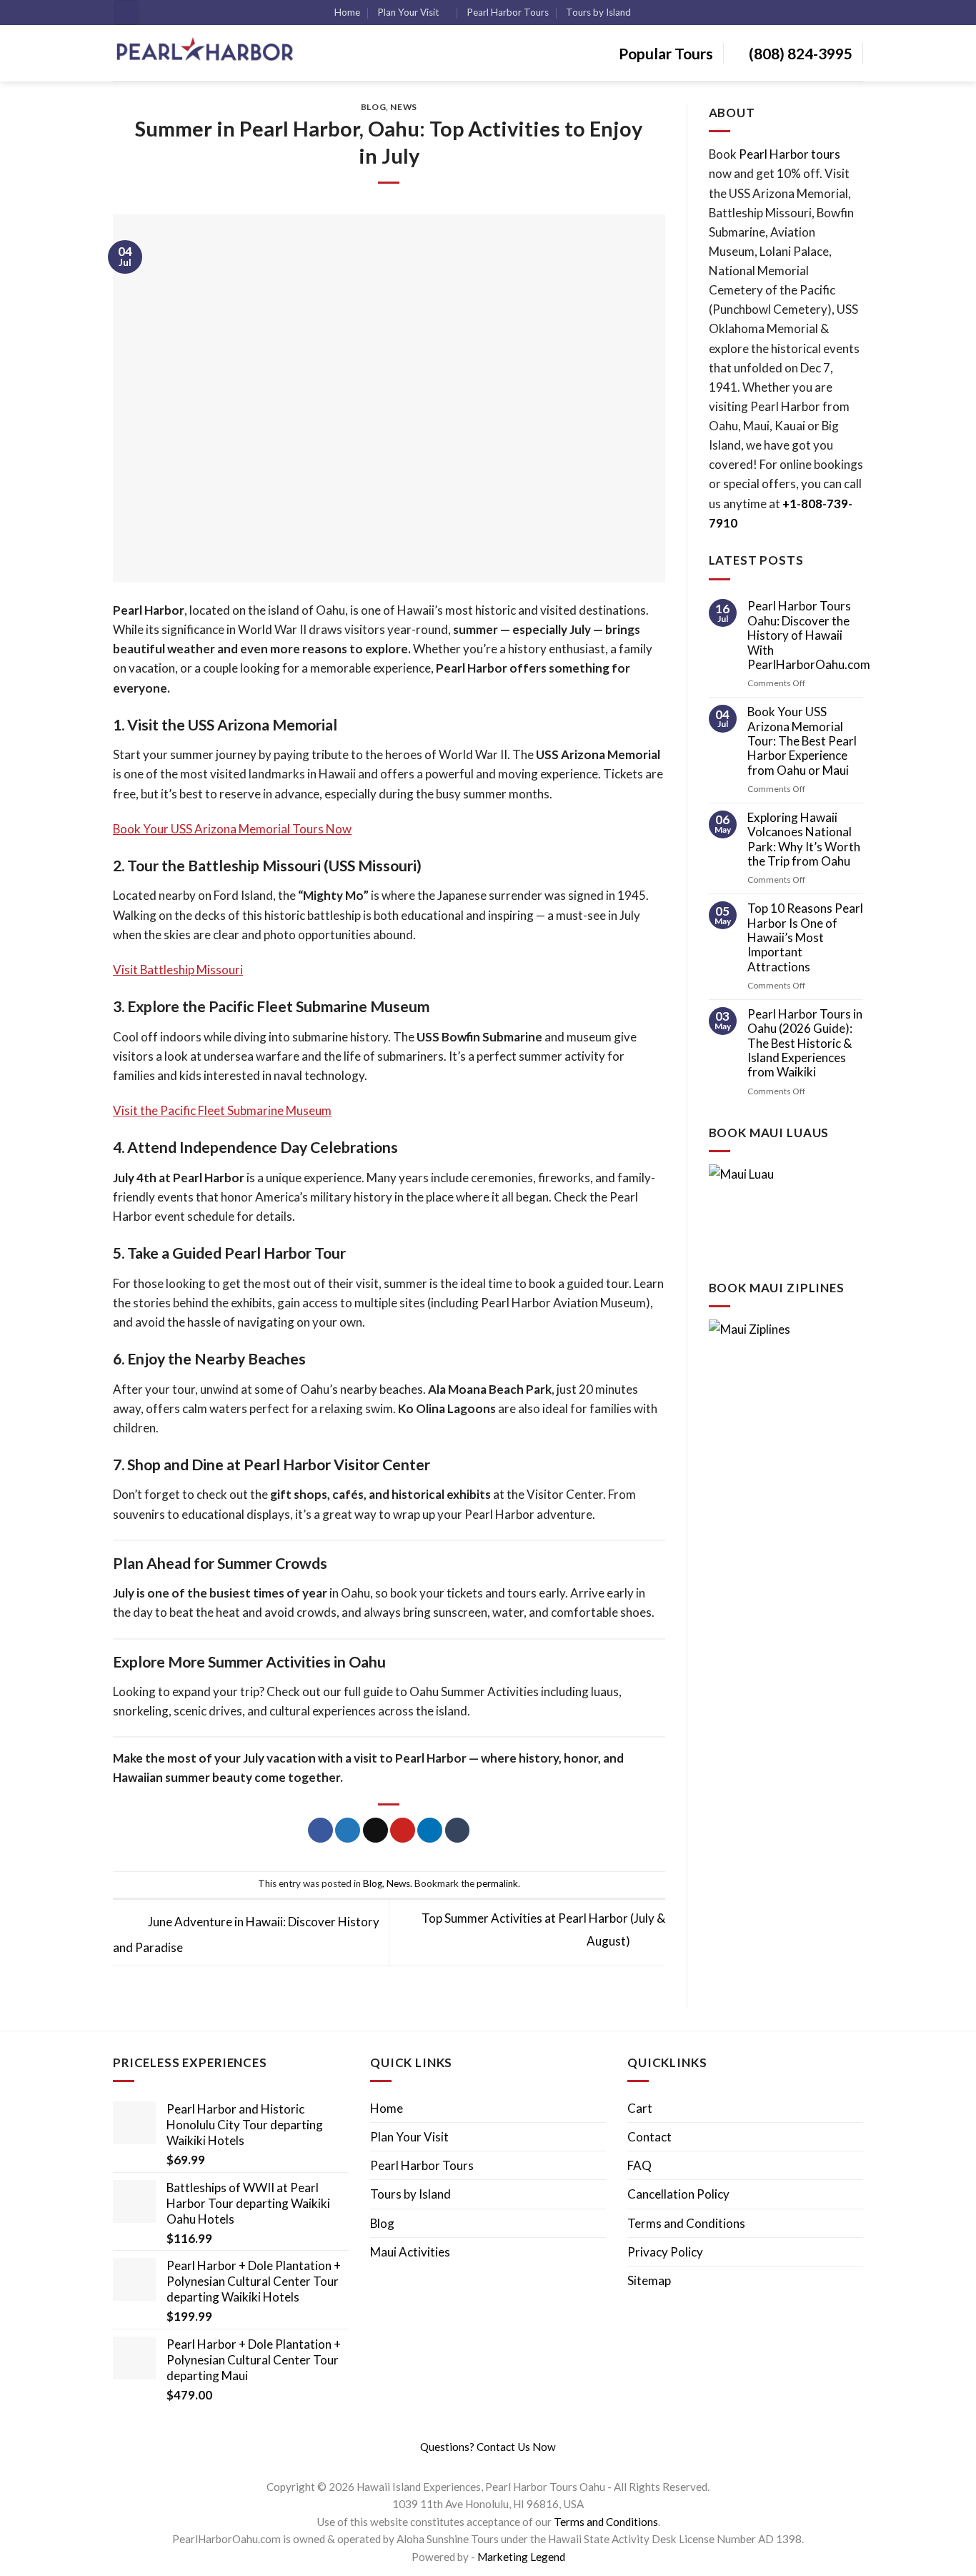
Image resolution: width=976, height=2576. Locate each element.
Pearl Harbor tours (790, 154)
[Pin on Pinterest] (403, 1831)
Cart (640, 2108)
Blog (373, 107)
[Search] (126, 13)
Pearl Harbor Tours (508, 12)
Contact (649, 2137)
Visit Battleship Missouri (178, 970)
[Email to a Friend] (375, 1831)
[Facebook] (471, 2464)
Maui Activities (410, 2252)
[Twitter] (492, 2464)
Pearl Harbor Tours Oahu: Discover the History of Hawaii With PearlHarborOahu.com (809, 635)
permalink (497, 1883)
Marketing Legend (521, 2557)
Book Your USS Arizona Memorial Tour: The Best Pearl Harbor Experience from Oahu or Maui (802, 741)
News (403, 107)
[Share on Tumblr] (458, 1831)
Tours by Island (598, 12)
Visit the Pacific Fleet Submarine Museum (222, 1110)
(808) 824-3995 (799, 53)
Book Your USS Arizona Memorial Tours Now (232, 829)
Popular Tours (664, 53)
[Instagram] (482, 2464)
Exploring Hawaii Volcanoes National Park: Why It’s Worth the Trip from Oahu (804, 839)
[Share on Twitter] (348, 1831)
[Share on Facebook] (320, 1831)
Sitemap (649, 2280)
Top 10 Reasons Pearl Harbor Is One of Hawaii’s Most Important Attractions (805, 937)
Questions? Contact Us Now (488, 2447)
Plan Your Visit (408, 12)
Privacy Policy (665, 2252)
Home (347, 12)
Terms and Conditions (686, 2223)
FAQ (639, 2165)
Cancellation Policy (678, 2194)
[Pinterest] (503, 2464)
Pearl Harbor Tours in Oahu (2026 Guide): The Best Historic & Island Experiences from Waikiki (805, 1043)
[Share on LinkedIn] (430, 1831)
